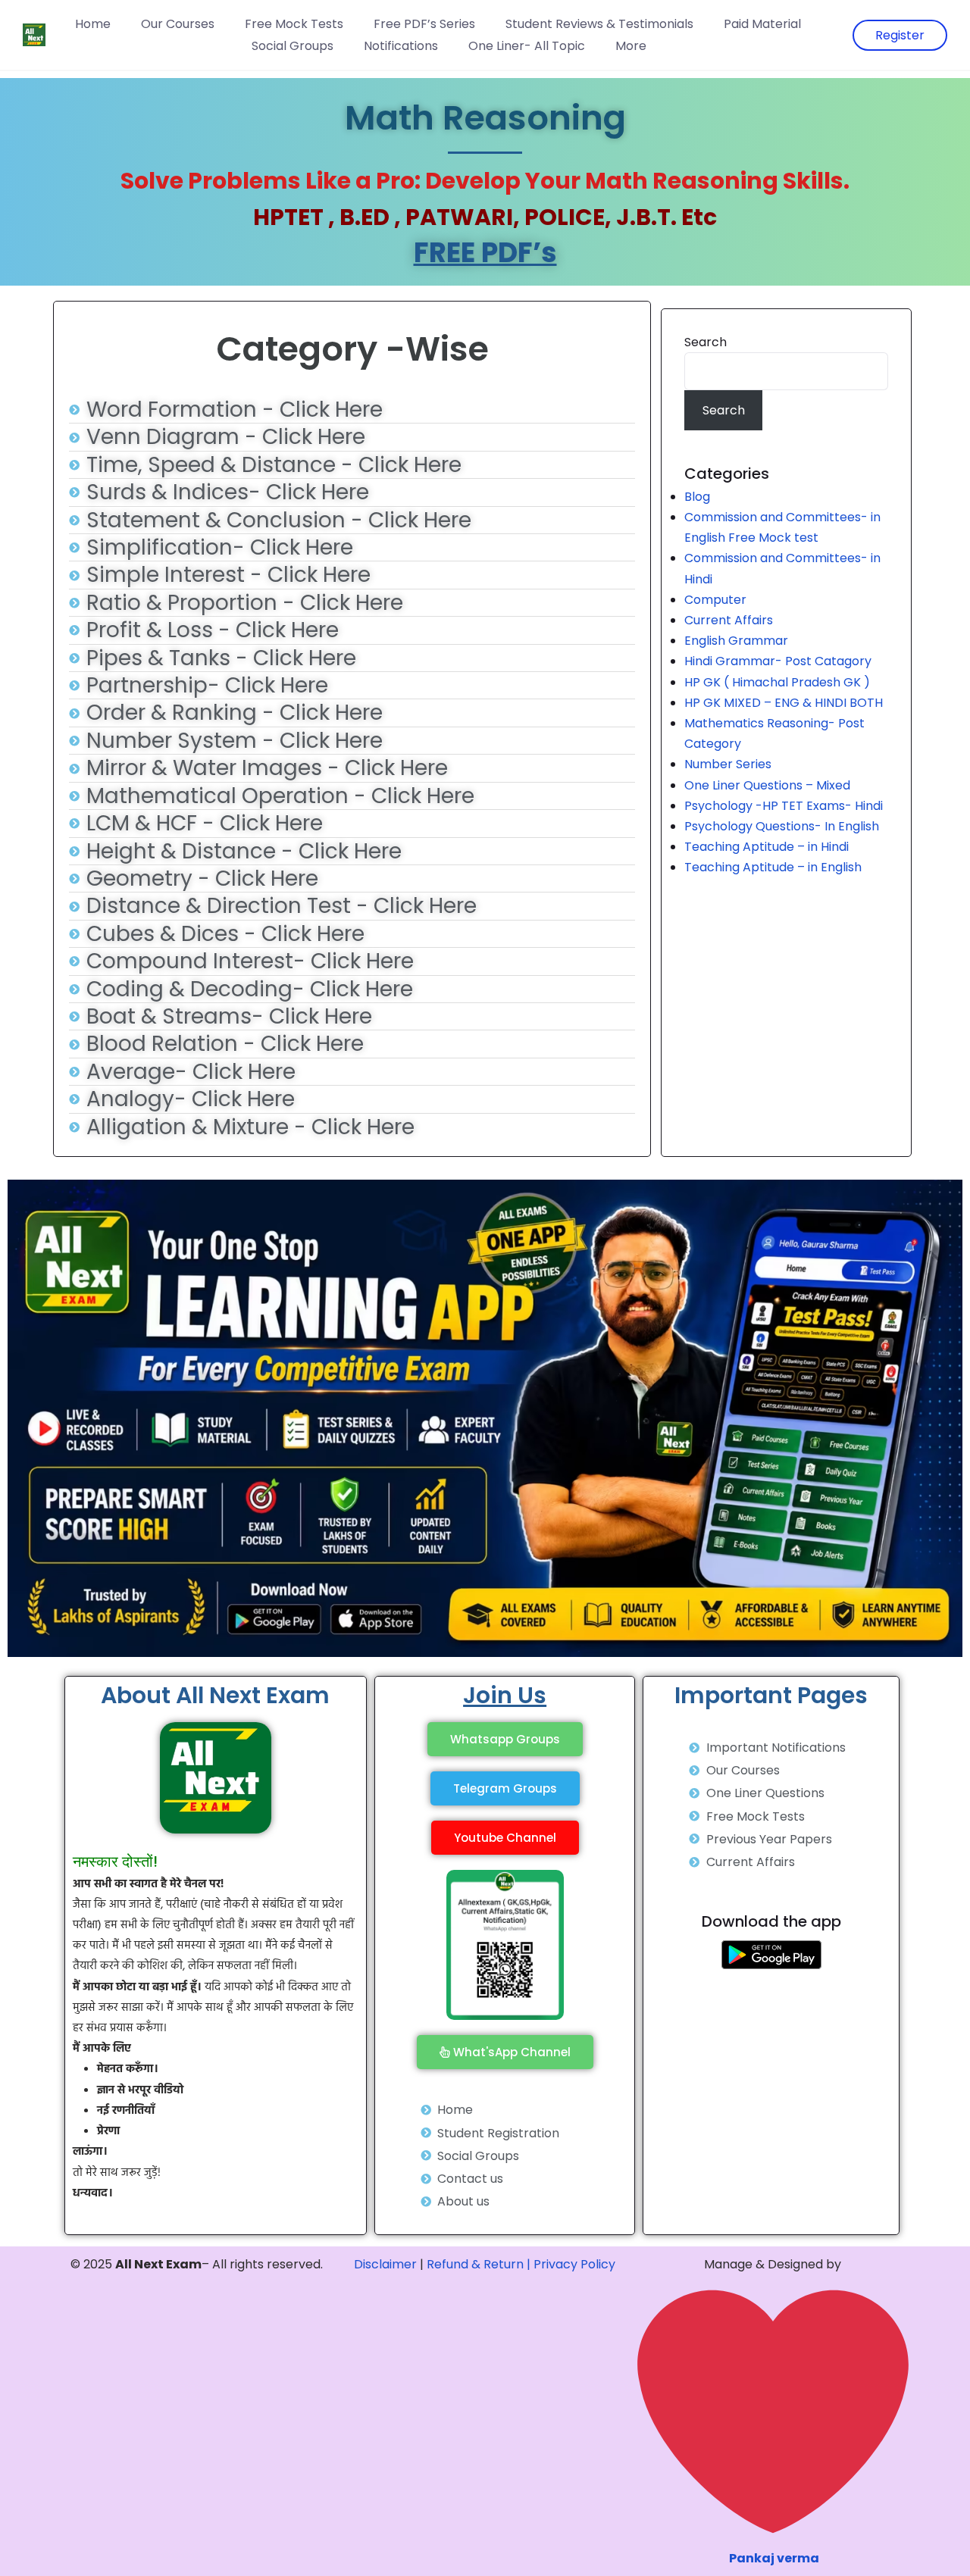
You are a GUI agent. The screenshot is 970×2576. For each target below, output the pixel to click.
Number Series (728, 764)
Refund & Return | (479, 2264)
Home (93, 24)
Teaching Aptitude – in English (773, 867)
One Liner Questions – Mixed (767, 785)
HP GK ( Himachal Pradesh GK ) (777, 682)
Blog (697, 497)
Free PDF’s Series (424, 24)
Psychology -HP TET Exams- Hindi (784, 806)
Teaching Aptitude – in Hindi (767, 847)
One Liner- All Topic (527, 46)
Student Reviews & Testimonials (599, 24)
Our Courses (178, 24)
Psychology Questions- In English (782, 826)
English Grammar (736, 641)
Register (900, 35)
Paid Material (762, 24)
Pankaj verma (774, 2558)
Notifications (401, 46)
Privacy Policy (574, 2264)
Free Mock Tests (294, 24)
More (631, 46)
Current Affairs (729, 620)
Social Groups (293, 46)
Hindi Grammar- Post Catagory (778, 661)
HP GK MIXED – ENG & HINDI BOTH (784, 703)
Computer (715, 600)
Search (706, 342)
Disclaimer (385, 2264)
